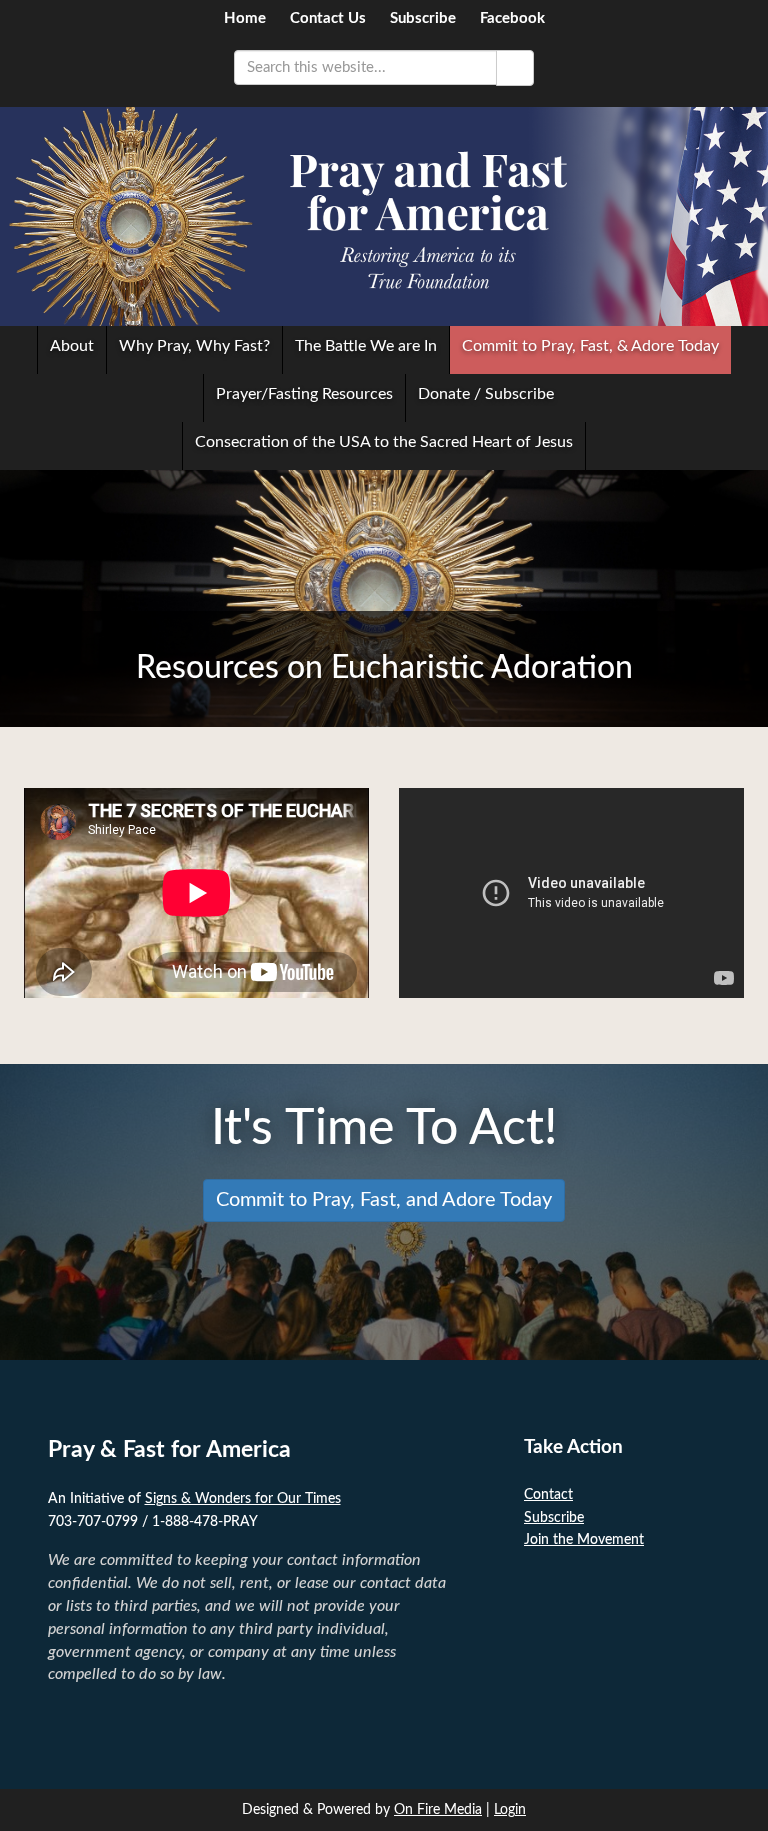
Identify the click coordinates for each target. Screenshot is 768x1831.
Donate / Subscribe (486, 394)
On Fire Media (438, 1810)
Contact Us (328, 18)
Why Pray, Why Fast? (194, 346)
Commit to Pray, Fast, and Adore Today (384, 1200)
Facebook (512, 18)
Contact (548, 1495)
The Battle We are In (366, 346)
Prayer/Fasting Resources (304, 394)
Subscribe (423, 18)
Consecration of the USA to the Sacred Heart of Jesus (384, 442)
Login (510, 1810)
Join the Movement (584, 1540)
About (72, 346)
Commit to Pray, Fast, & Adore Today (590, 346)
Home (245, 18)
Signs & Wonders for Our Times (243, 1499)
